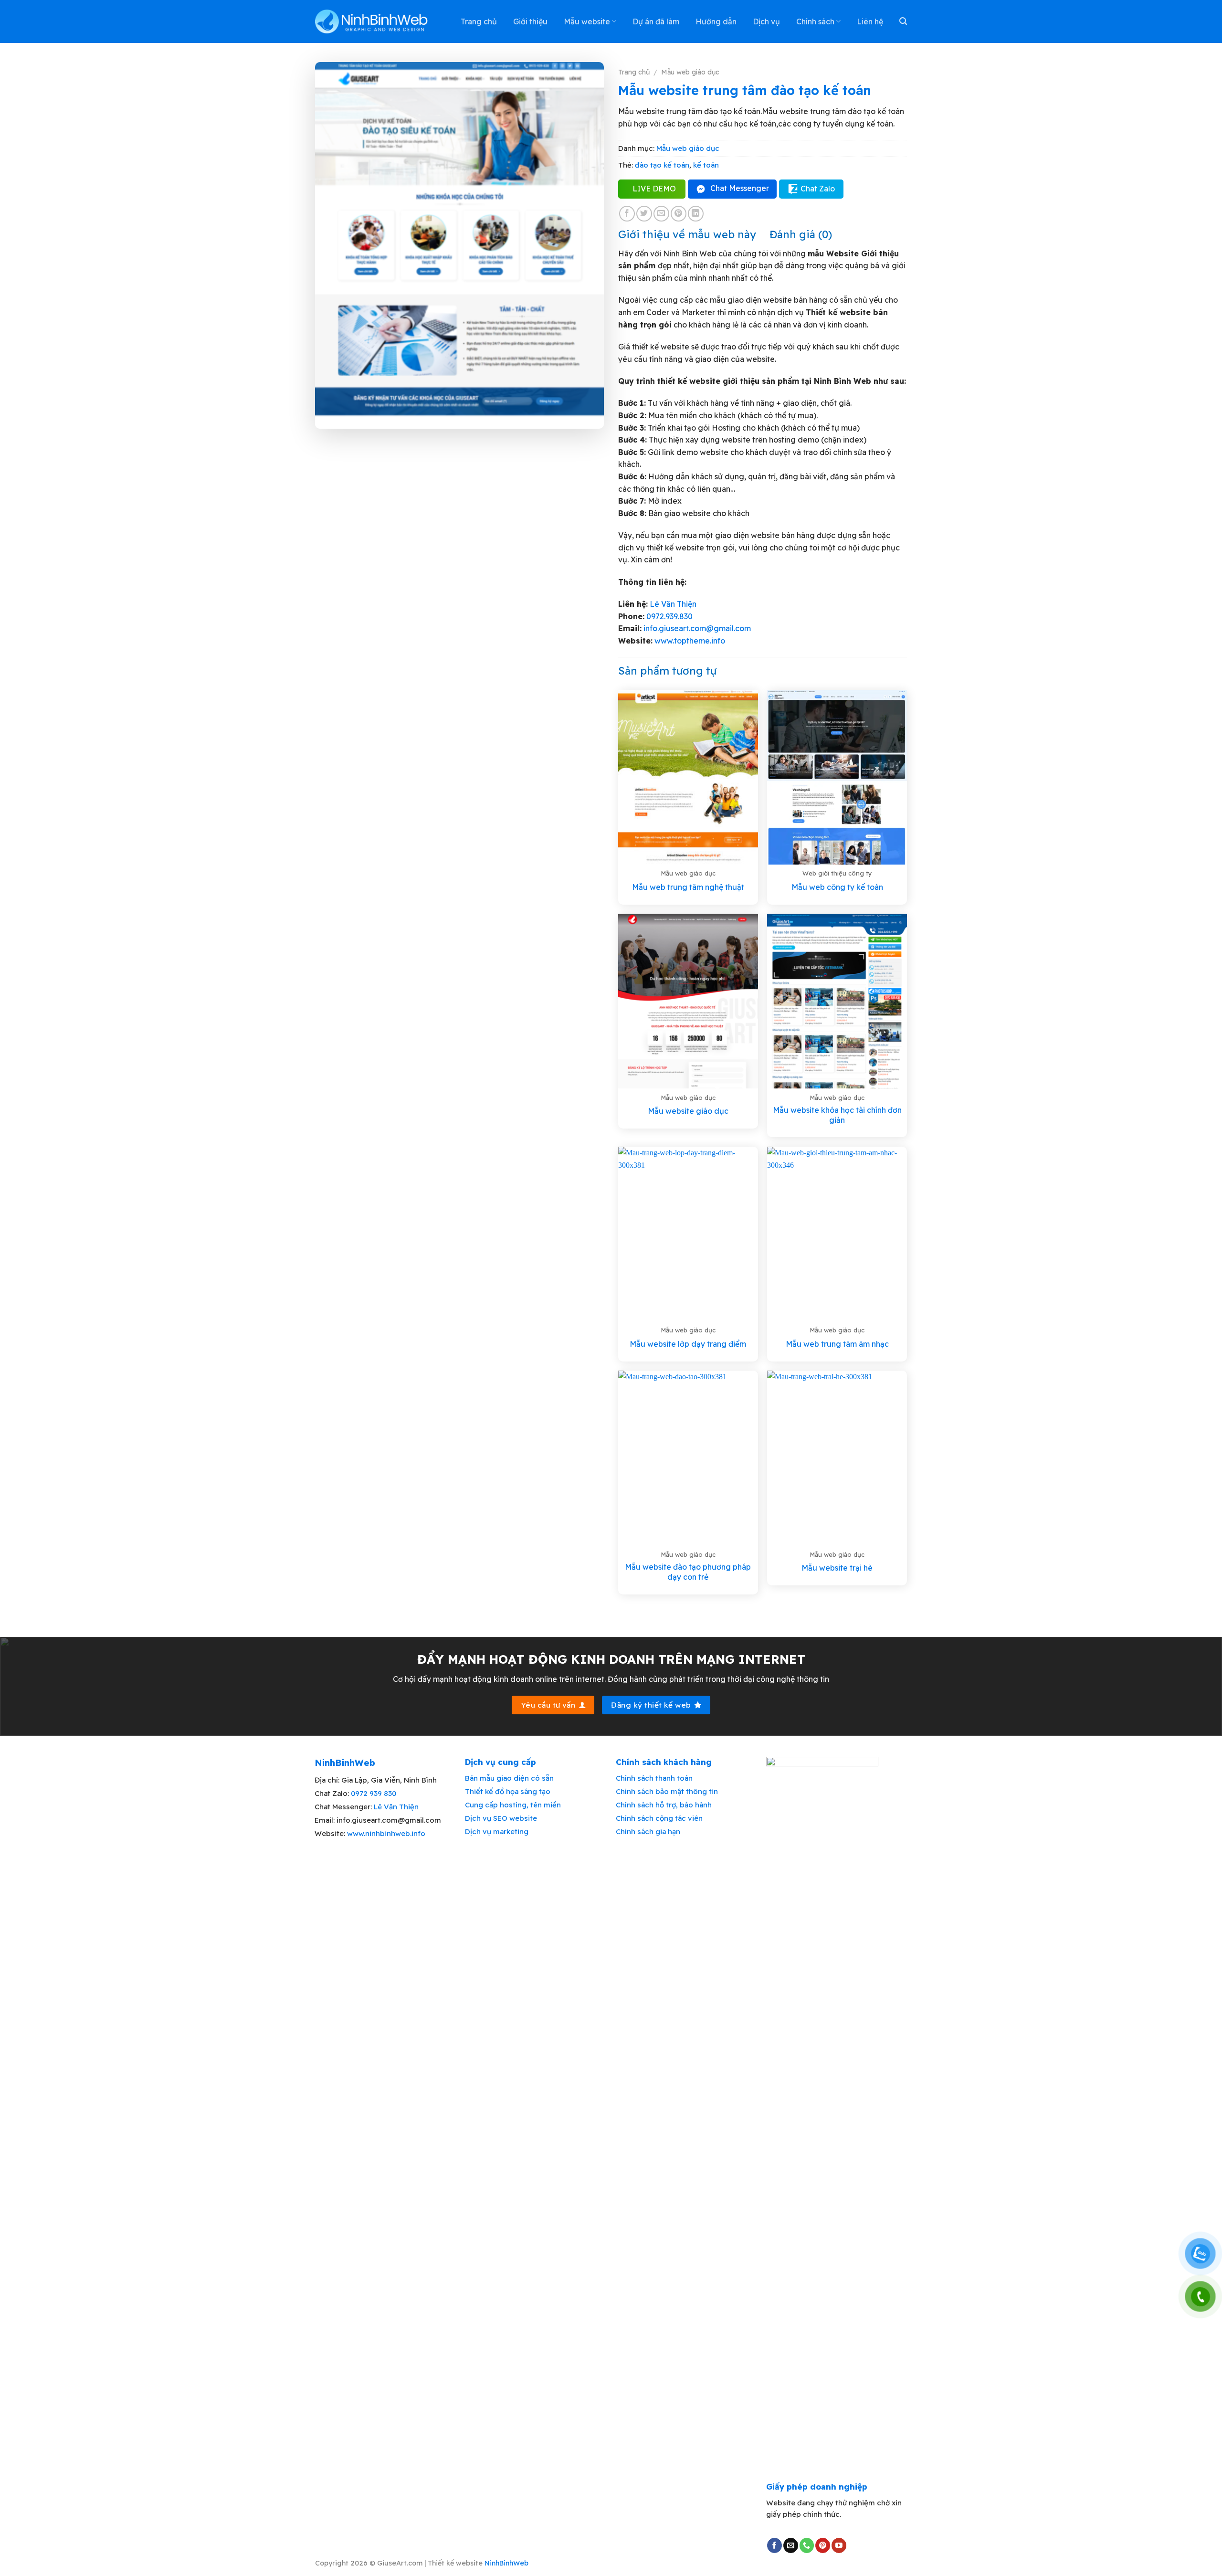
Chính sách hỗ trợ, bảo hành (664, 1805)
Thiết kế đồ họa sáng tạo (508, 1791)
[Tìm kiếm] (903, 21)
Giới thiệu (530, 21)
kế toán (706, 165)
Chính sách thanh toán (654, 1778)
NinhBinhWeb (506, 2563)
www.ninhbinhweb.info (386, 1833)
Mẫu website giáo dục (688, 1111)
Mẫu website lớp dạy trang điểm (688, 1344)
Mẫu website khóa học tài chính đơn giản (837, 1115)
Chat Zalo (818, 189)
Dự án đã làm (656, 21)
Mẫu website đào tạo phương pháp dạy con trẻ (688, 1572)
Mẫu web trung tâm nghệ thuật (688, 887)
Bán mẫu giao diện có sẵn (509, 1778)
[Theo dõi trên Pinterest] (823, 2545)
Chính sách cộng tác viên (659, 1818)
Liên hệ (870, 21)
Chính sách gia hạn (648, 1832)
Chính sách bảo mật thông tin (667, 1791)
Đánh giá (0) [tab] (801, 234)
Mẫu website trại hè (837, 1568)
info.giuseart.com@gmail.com (697, 628)
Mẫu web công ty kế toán (837, 887)
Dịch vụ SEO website (501, 1818)
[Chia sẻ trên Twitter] (644, 214)
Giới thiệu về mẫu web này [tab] (687, 234)
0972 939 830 (374, 1793)
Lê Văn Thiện (673, 604)
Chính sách (815, 21)
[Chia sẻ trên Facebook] (627, 214)
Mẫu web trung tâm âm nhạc (837, 1344)
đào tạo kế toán (662, 165)
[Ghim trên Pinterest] (679, 214)
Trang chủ (479, 21)
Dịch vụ (766, 21)
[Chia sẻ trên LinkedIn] (696, 214)
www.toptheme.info (689, 641)
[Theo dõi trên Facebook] (774, 2545)
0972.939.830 (669, 616)
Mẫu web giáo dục (690, 72)
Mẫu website (587, 21)
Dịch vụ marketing (497, 1832)
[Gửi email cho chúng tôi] (791, 2545)
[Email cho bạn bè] (661, 214)
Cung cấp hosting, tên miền (513, 1805)
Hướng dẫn (716, 21)
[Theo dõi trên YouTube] (839, 2545)
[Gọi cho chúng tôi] (807, 2545)
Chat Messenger (740, 188)
